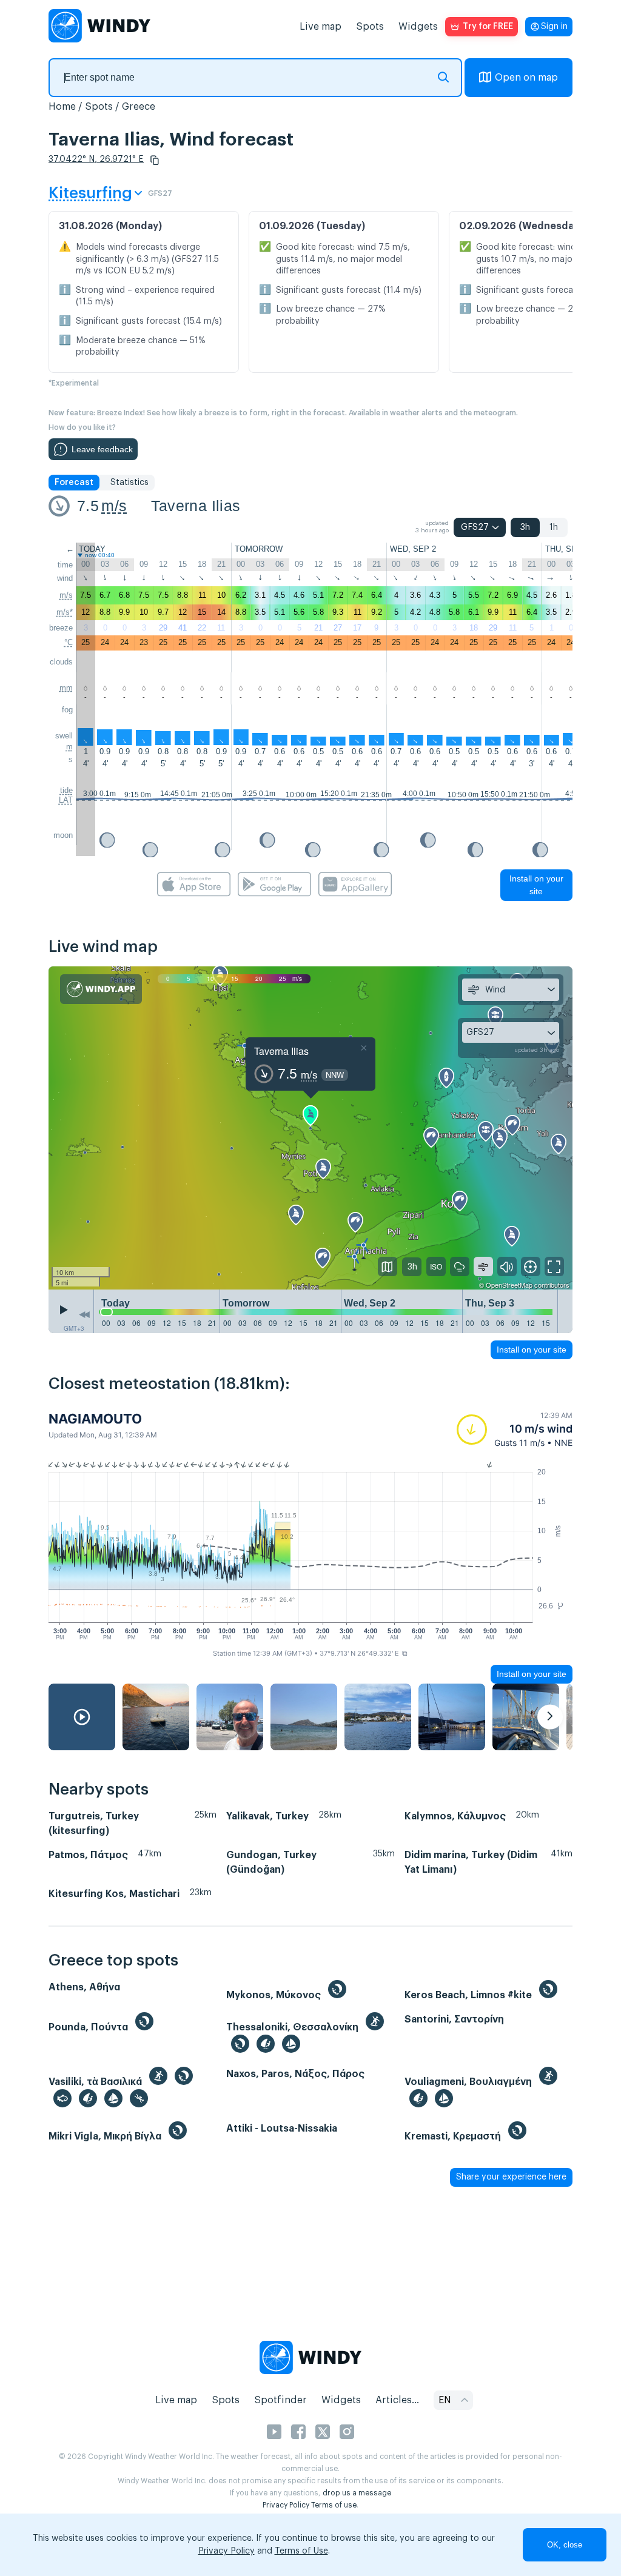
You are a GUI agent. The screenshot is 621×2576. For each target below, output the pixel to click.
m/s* (65, 612)
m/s (114, 506)
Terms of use (334, 2505)
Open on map (526, 78)
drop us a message (357, 2493)
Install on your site (536, 885)
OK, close (565, 2545)
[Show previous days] (84, 1314)
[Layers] (388, 1266)
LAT (66, 800)
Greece (139, 107)
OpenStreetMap (509, 1285)
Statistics (129, 483)
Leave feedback (102, 449)
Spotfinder (280, 2400)
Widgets (418, 27)
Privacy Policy (286, 2505)
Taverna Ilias (196, 506)
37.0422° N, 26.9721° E (96, 159)
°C (69, 642)
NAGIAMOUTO (95, 1419)
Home (62, 107)
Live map (321, 27)
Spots (370, 27)
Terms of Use (301, 2551)
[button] (155, 160)
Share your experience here (511, 2177)
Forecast (74, 483)
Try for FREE (488, 27)
